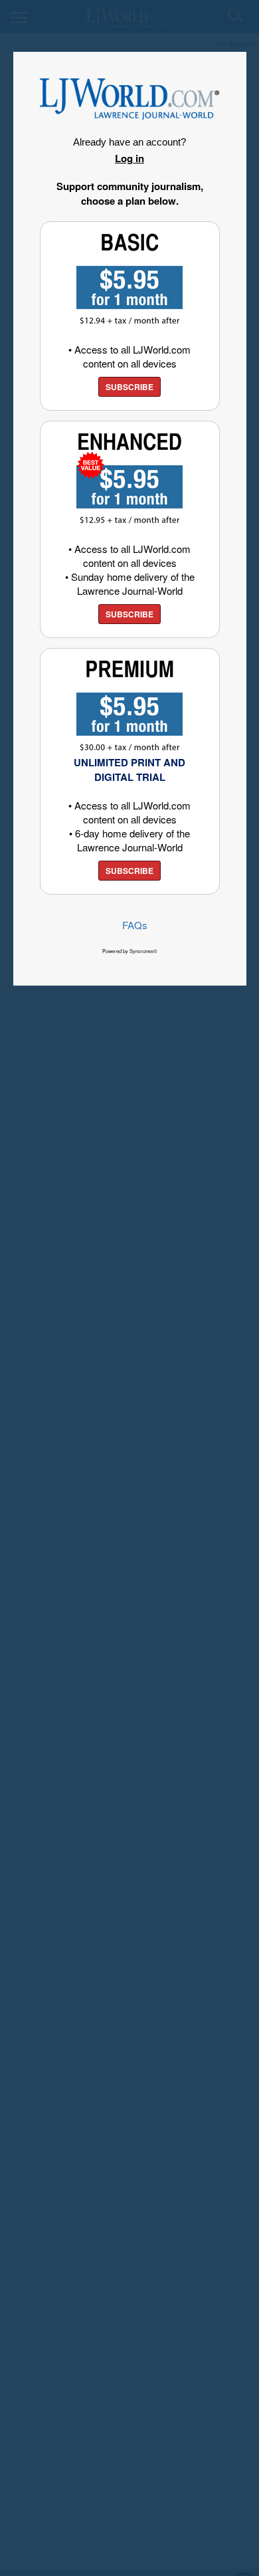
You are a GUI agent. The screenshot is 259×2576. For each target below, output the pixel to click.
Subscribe (129, 387)
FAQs (135, 925)
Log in (129, 158)
